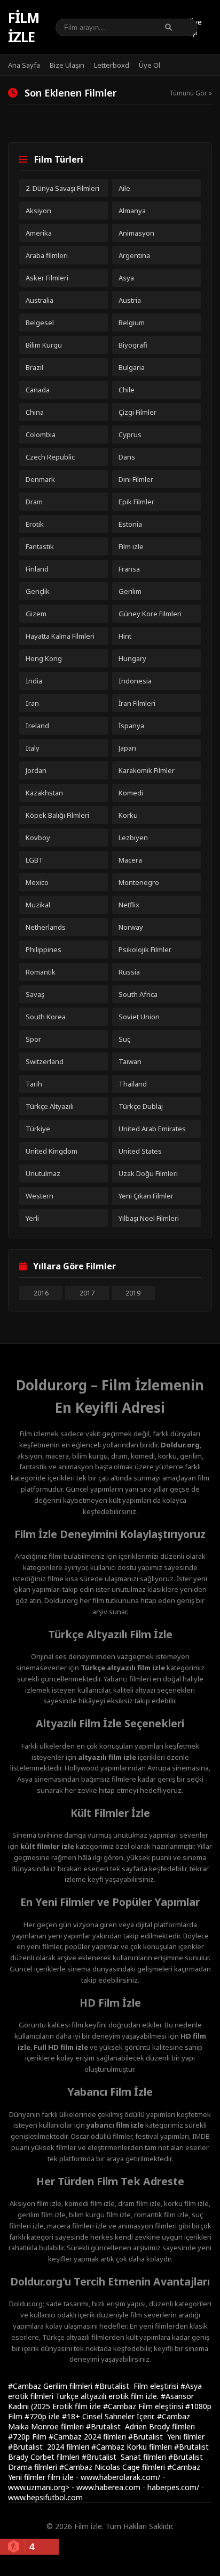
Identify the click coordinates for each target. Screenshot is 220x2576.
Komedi (131, 793)
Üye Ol (150, 65)
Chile (127, 390)
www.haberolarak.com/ (120, 2477)
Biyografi (133, 345)
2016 (41, 1293)
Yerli (32, 1218)
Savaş (35, 994)
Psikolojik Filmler (145, 949)
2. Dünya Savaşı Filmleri (62, 188)
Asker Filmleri (47, 278)
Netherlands (46, 927)
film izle (61, 2477)
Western (40, 1196)
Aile (124, 188)
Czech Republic (50, 457)
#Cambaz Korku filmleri (133, 2447)
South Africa (138, 994)
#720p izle (43, 2416)
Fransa (129, 569)
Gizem (36, 614)
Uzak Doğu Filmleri (148, 1173)
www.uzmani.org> (39, 2487)
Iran (32, 703)
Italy (33, 748)
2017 (87, 1293)
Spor (33, 1039)
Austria (130, 300)
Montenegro (139, 882)
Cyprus (130, 434)
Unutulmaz (43, 1173)
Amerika (39, 233)
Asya (126, 278)
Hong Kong (44, 658)
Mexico (37, 882)
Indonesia (135, 681)
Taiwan (130, 1061)
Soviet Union (139, 1017)
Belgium (132, 323)
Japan (127, 748)
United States (140, 1151)
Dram (34, 502)
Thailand (133, 1084)
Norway (131, 927)
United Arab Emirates (152, 1129)
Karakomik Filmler (147, 770)
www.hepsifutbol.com (45, 2497)
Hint (125, 636)
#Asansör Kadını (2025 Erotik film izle (101, 2401)
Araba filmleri (47, 255)
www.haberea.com (108, 2487)
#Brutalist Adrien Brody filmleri (140, 2426)
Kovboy (38, 838)
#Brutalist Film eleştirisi (137, 2386)
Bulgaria (132, 367)
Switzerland (45, 1061)
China (35, 412)
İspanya (131, 726)
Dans (127, 457)
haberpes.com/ (173, 2487)
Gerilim (130, 591)
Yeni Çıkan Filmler (146, 1196)
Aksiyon (38, 211)
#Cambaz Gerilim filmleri (51, 2386)
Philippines (44, 949)
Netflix (129, 905)
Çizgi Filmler (137, 412)
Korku (128, 815)
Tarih (34, 1084)
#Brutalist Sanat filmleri (125, 2457)
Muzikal (38, 905)
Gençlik (38, 591)
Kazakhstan (44, 793)
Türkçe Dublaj (141, 1106)
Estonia (130, 524)
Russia (129, 972)
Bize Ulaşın (67, 65)
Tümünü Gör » (191, 93)
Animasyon (136, 233)
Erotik (35, 524)
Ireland (37, 726)
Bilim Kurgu (44, 345)
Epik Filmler (136, 502)
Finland (37, 569)
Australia (40, 300)
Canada (38, 390)
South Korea (46, 1017)
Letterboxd (112, 65)
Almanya (132, 211)
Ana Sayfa (24, 65)
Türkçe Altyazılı (50, 1106)
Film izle (23, 27)
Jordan (36, 770)
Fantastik (40, 546)
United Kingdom (52, 1151)
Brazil (34, 367)
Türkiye (38, 1129)
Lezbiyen (133, 838)
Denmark (40, 479)
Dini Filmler (136, 479)
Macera (130, 860)
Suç (124, 1039)
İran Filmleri (137, 703)
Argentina (134, 255)
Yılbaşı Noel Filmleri (149, 1218)
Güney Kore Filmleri (150, 614)
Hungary (132, 658)
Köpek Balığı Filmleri (57, 815)
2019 (133, 1293)
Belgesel (40, 323)
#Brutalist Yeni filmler (166, 2437)
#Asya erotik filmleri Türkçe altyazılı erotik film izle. (105, 2391)
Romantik (41, 972)
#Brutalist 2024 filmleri (50, 2447)
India (34, 681)
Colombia (41, 434)
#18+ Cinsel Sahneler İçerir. (109, 2416)
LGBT (34, 860)
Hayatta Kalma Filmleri (60, 636)
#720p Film (28, 2437)
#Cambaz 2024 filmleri (88, 2437)
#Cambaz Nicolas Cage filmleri (113, 2467)
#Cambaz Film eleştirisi (144, 2406)
